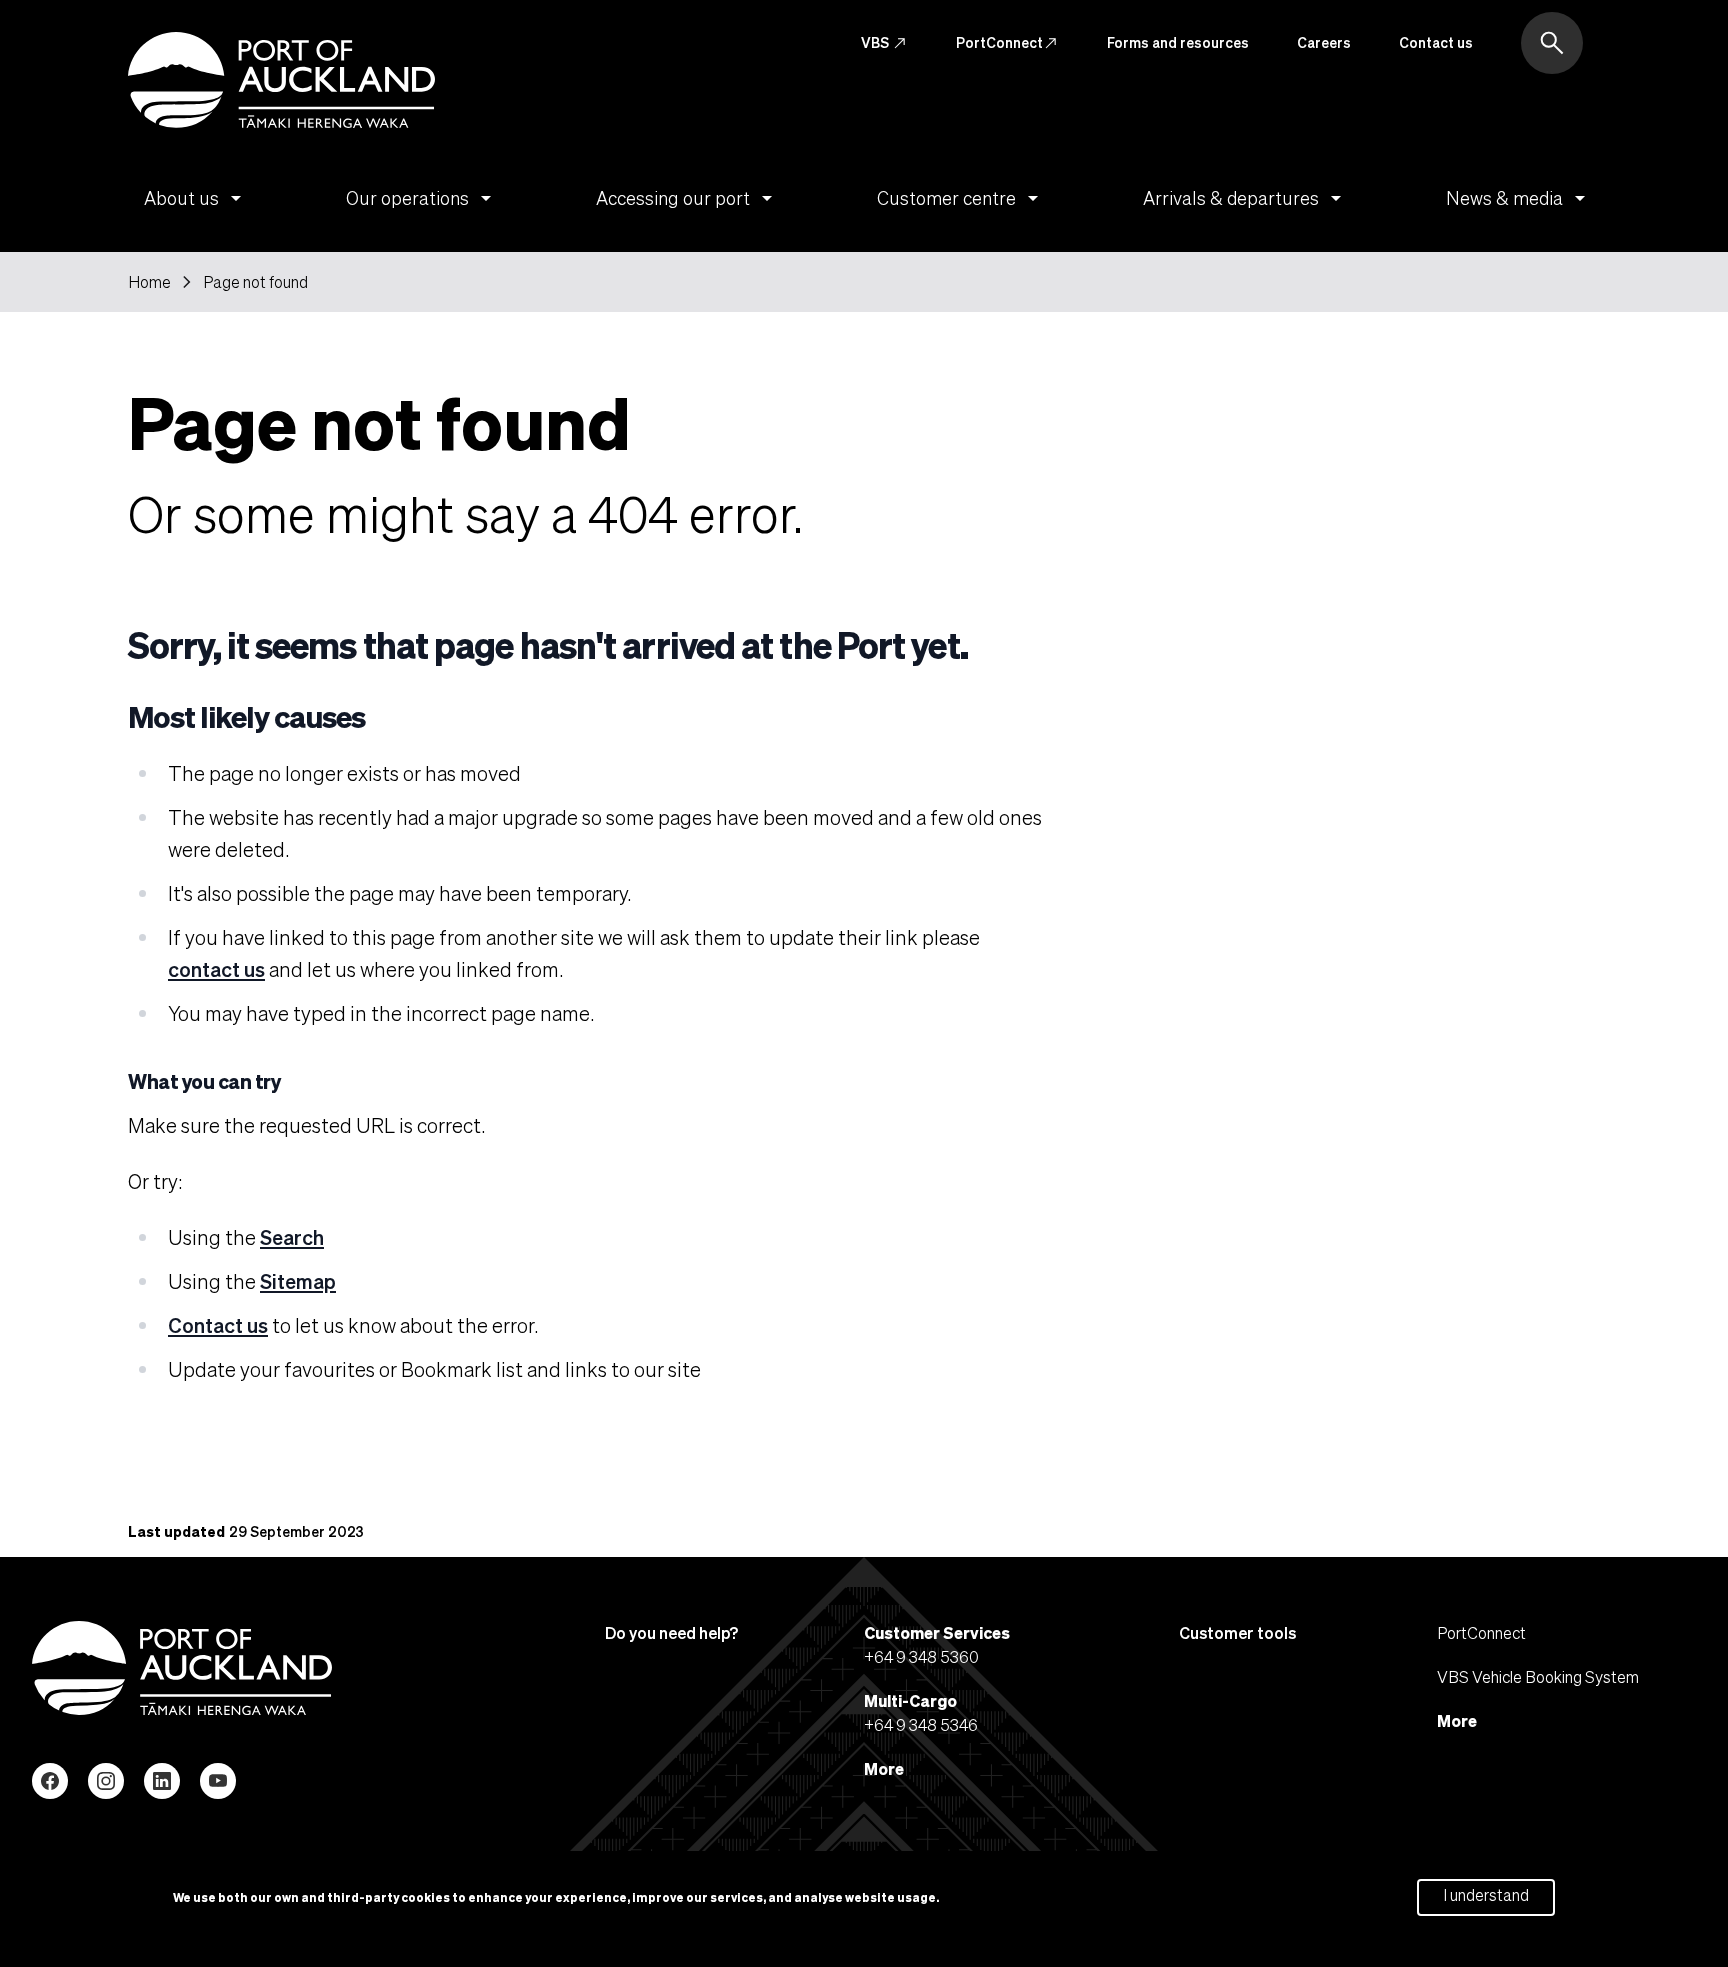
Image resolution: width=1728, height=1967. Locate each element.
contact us (216, 969)
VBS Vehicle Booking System (1538, 1676)
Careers (1324, 42)
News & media (1519, 198)
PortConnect (1007, 43)
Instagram (106, 1781)
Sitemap (298, 1281)
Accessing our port (687, 198)
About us (196, 198)
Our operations (422, 198)
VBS (884, 43)
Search (292, 1237)
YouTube (218, 1781)
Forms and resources (1178, 42)
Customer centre (961, 198)
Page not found (255, 282)
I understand (1486, 1894)
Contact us (1436, 42)
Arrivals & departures (1245, 198)
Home (149, 282)
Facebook (50, 1781)
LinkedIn (162, 1781)
